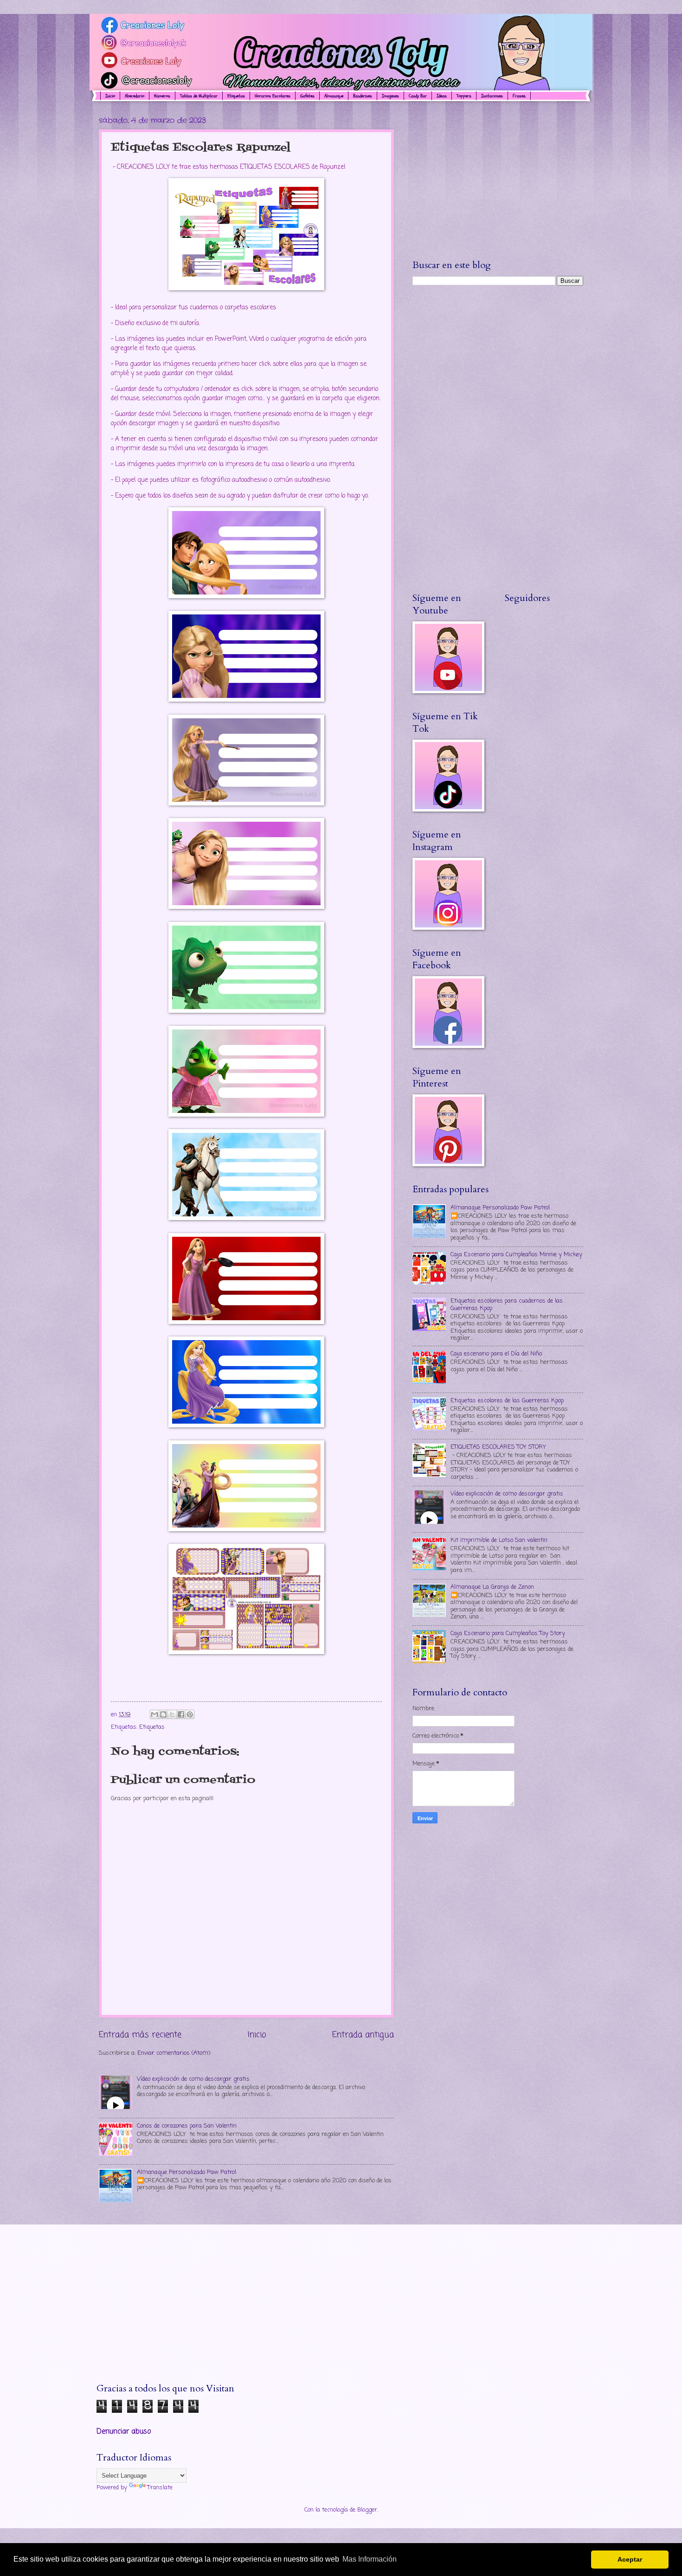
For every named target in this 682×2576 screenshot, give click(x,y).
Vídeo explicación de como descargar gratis (193, 2079)
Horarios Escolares (273, 96)
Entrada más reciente (140, 2035)
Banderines (363, 96)
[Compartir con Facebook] (181, 1714)
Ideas (442, 96)
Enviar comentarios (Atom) (174, 2053)
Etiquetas (236, 96)
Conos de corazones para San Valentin (187, 2126)
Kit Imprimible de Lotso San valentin (499, 1540)
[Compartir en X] (172, 1714)
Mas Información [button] (370, 2559)
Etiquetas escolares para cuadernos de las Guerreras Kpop (507, 1304)
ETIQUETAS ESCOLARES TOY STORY (498, 1447)
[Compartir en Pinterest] (190, 1714)
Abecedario (135, 96)
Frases (519, 96)
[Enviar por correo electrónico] (154, 1714)
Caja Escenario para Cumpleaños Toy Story (508, 1633)
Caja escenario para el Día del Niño (496, 1354)
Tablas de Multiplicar (199, 96)
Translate (160, 2488)
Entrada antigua (363, 2035)
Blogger (367, 2510)
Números (162, 96)
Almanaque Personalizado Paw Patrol (187, 2172)
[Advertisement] (498, 180)
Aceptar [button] (630, 2559)
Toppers (464, 96)
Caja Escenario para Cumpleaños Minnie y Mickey (516, 1255)
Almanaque (334, 96)
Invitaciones (492, 96)
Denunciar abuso (124, 2432)
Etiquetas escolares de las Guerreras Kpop (507, 1401)
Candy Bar (418, 96)
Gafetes (307, 96)
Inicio (110, 96)
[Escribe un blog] (163, 1714)
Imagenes (390, 96)
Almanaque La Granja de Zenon (492, 1587)
